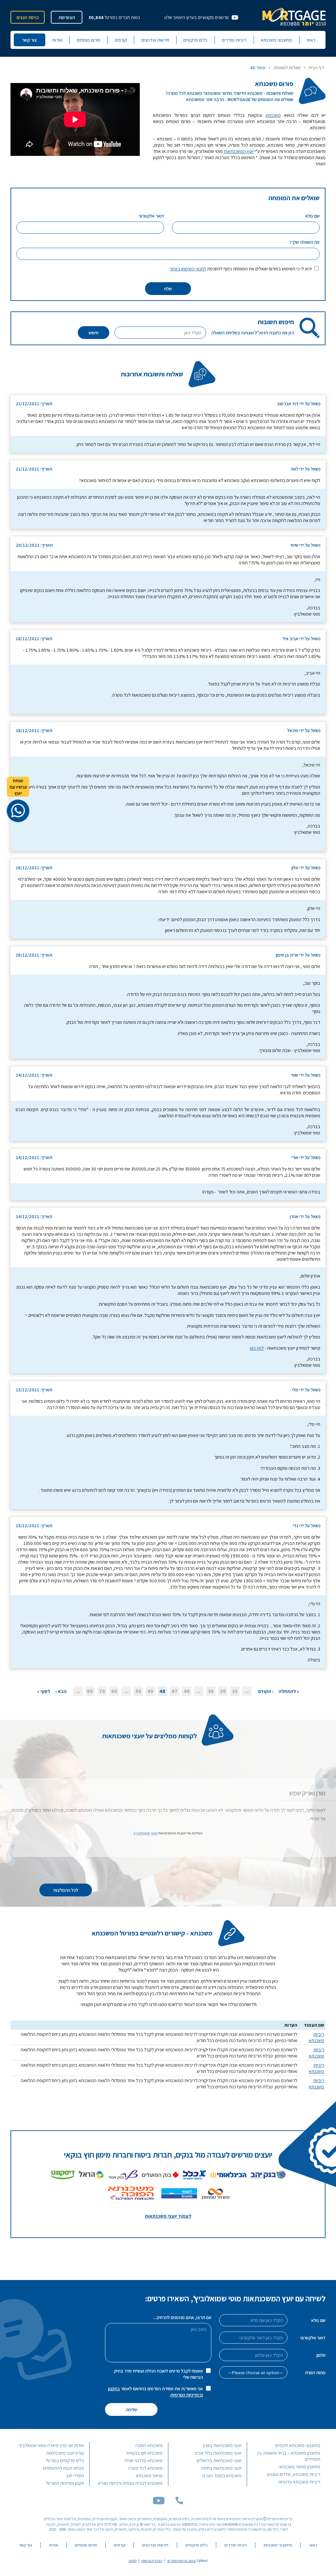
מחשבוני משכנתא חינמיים (298, 2445)
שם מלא (318, 2320)
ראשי (311, 40)
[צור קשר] (179, 2503)
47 (175, 1691)
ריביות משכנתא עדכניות (299, 2482)
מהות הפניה (315, 2372)
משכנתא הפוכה (149, 2445)
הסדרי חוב (75, 2475)
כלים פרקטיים (195, 40)
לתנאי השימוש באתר (188, 269)
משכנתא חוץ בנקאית (145, 2453)
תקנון (133, 2561)
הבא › (61, 1691)
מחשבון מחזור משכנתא (300, 2467)
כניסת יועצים (28, 17)
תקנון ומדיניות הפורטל (65, 2483)
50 (138, 1691)
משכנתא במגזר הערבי (222, 2475)
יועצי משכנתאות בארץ (222, 2445)
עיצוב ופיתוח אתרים (182, 2561)
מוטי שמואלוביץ (145, 1833)
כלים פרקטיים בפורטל (65, 2460)
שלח (168, 289)
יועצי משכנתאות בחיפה (221, 2468)
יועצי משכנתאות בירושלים (219, 2460)
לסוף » (44, 1691)
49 (150, 1691)
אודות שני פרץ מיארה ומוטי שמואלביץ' (51, 2445)
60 (114, 1691)
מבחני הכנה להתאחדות (63, 2468)
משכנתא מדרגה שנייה (144, 2460)
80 (90, 1691)
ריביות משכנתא (316, 2037)
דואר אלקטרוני (313, 2338)
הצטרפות (67, 17)
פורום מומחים (89, 40)
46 (187, 1691)
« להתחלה (289, 1691)
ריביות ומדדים (234, 40)
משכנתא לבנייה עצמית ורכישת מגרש (130, 2483)
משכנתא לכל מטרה (145, 2468)
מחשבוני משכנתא (276, 40)
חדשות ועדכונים (155, 40)
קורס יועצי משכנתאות (65, 2453)
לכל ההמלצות (66, 1890)
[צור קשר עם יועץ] (18, 811)
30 (211, 1691)
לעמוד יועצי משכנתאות (168, 2216)
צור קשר (29, 40)
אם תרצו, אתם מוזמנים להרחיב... (182, 2317)
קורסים (121, 40)
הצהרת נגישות (152, 2561)
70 (102, 1691)
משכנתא (273, 115)
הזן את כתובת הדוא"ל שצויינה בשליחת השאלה (253, 333)
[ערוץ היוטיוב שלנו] (159, 2503)
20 (223, 1691)
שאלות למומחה (287, 68)
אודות (57, 40)
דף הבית (316, 68)
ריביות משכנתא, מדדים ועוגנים (294, 2474)
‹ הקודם (266, 1691)
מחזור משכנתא (149, 2475)
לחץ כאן (257, 1348)
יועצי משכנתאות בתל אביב (218, 2453)
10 (235, 1691)
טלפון (321, 2355)
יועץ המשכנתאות (239, 151)
